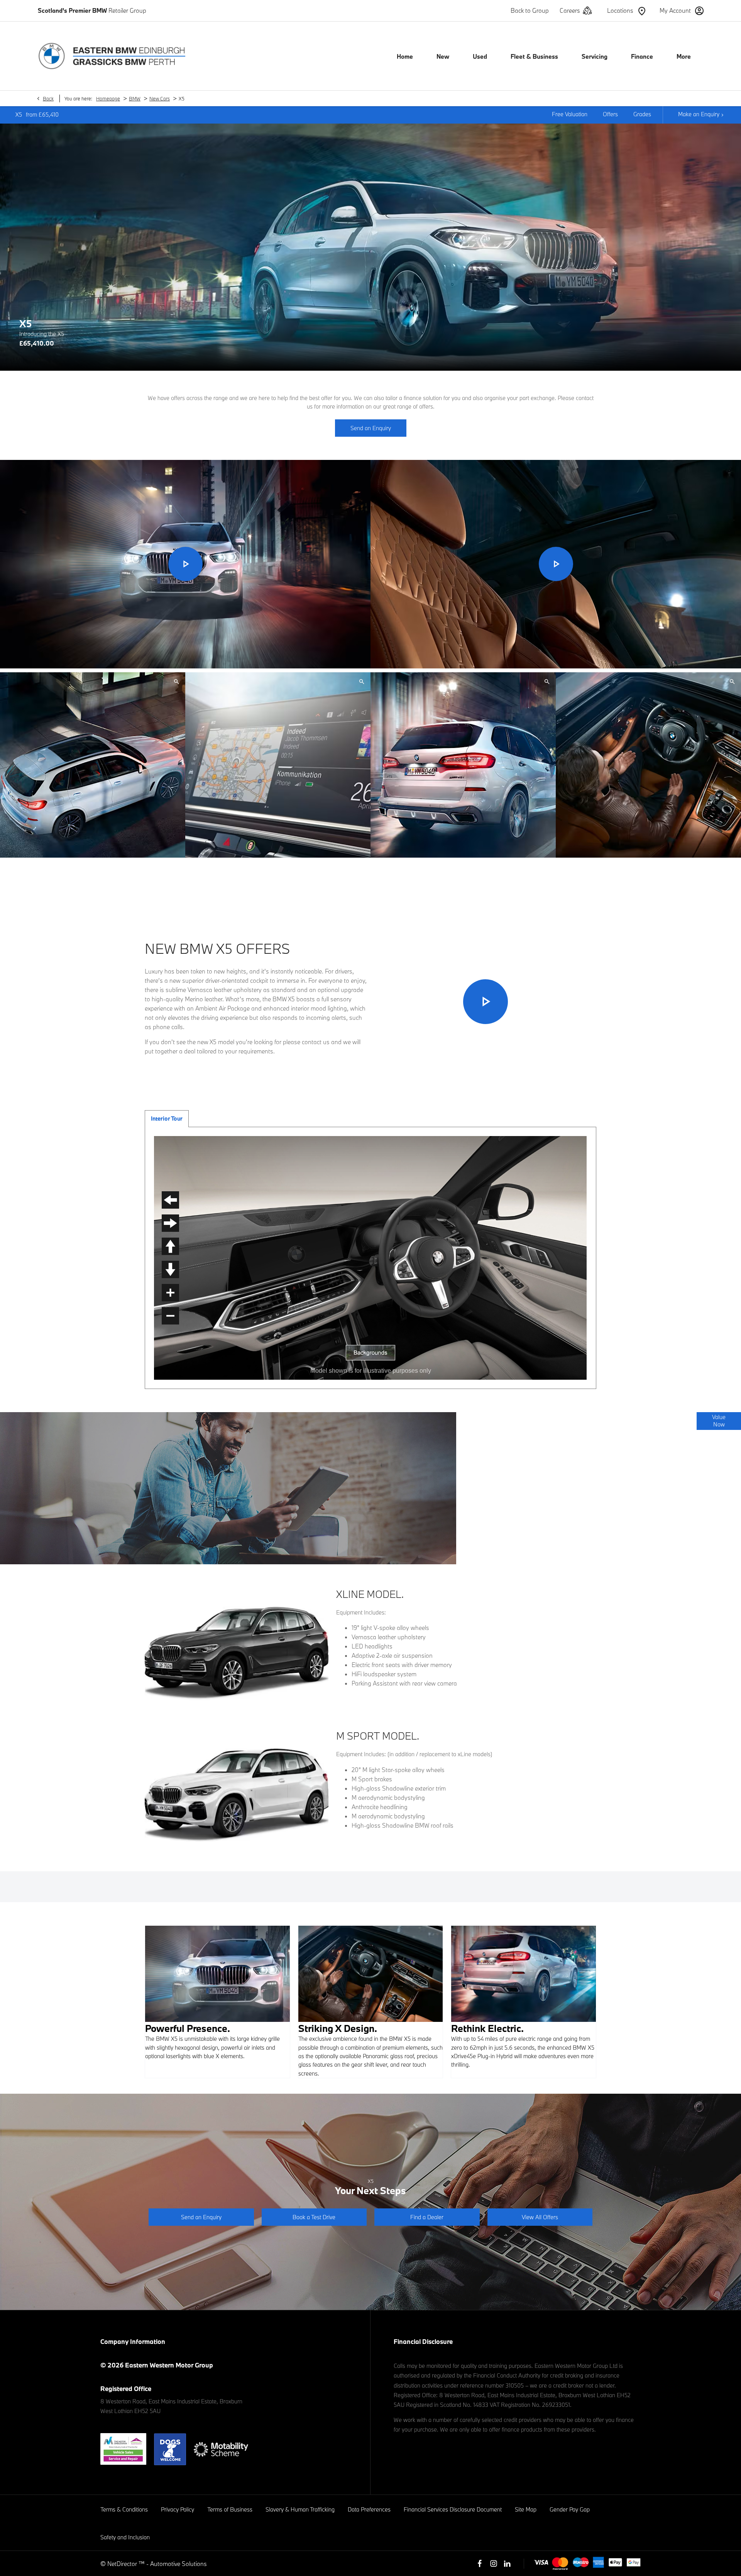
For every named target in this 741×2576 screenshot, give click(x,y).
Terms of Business (230, 2509)
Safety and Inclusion (125, 2537)
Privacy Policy (178, 2509)
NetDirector (123, 2564)
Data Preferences (369, 2509)
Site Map (526, 2509)
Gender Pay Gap (570, 2509)
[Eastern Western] (112, 56)
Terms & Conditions (124, 2509)
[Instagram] (494, 2564)
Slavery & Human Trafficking (300, 2509)
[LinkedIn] (507, 2564)
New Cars (160, 98)
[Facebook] (480, 2564)
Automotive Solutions (178, 2564)
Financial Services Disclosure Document (453, 2509)
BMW (135, 98)
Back (48, 98)
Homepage (108, 98)
